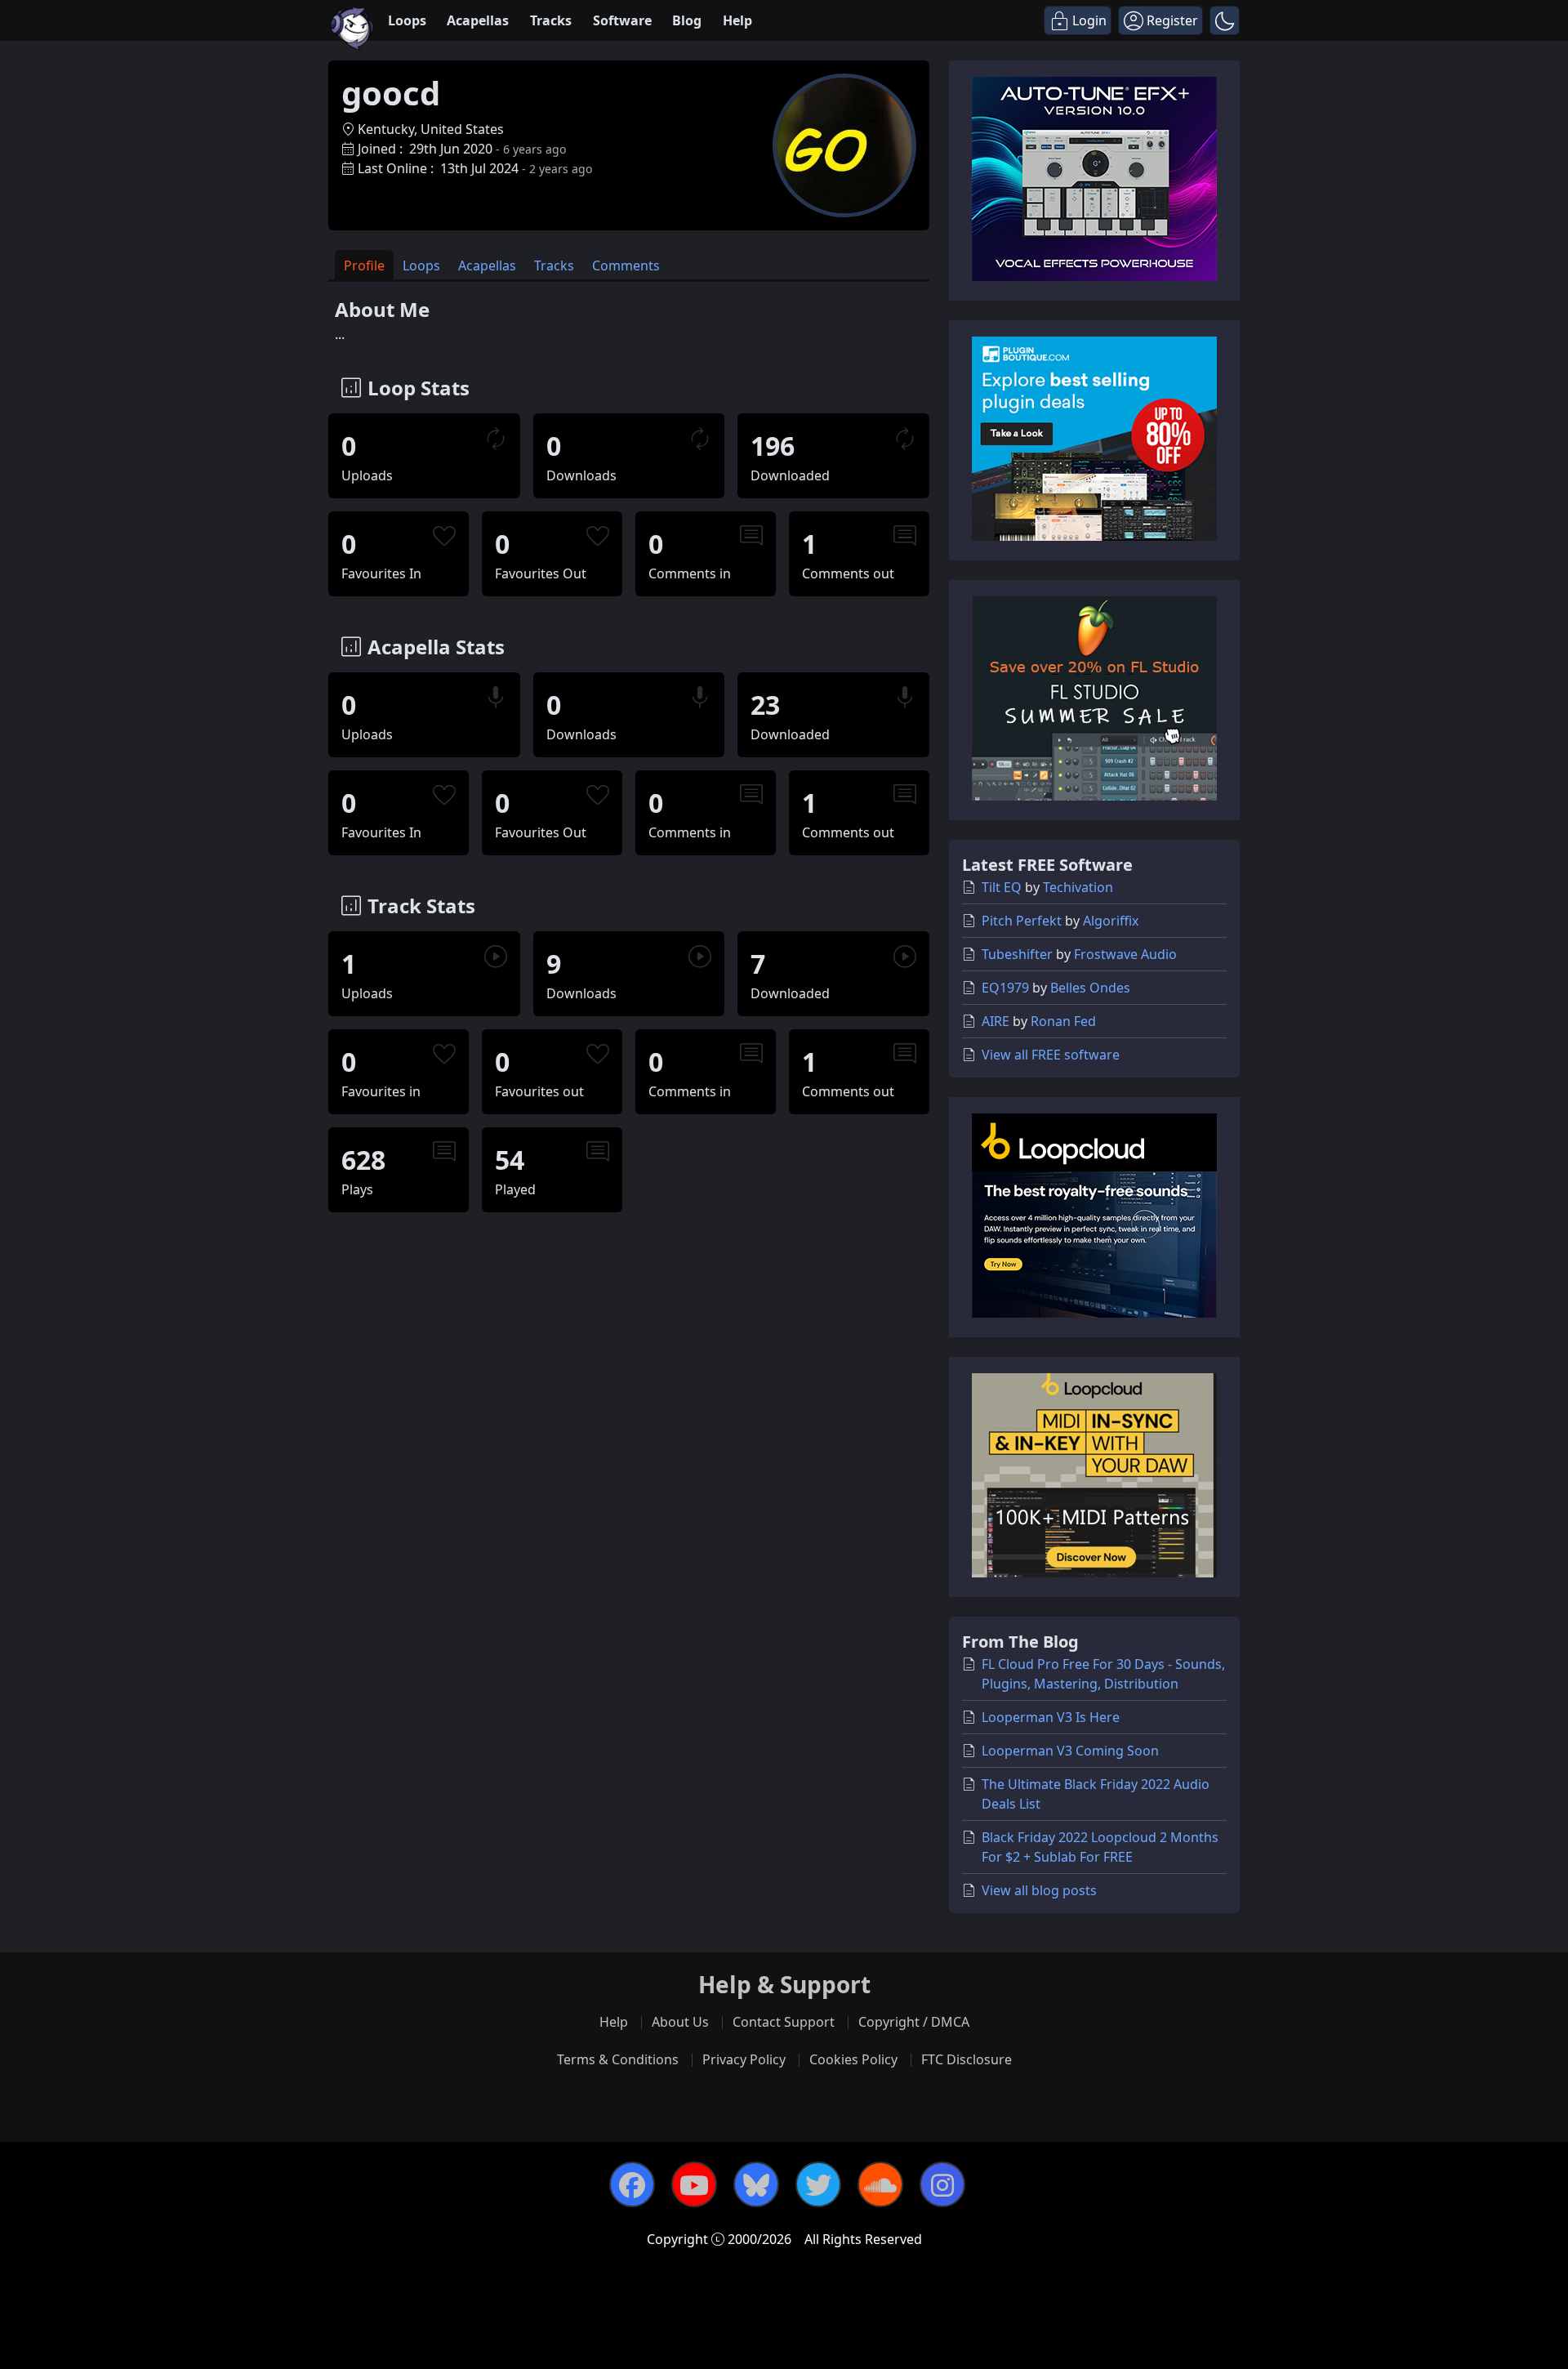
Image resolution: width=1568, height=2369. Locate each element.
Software (622, 20)
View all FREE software (1051, 1055)
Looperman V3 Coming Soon (1070, 1751)
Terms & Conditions (618, 2059)
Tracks (551, 20)
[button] (1225, 20)
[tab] (364, 265)
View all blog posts (1039, 1890)
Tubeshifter (1017, 954)
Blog (687, 20)
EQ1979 (1005, 988)
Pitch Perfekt (1022, 921)
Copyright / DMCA (914, 2022)
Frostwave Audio (1125, 954)
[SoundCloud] (880, 2184)
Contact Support (784, 2022)
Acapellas (478, 20)
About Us (680, 2022)
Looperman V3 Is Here (1051, 1717)
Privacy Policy (744, 2059)
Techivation (1078, 887)
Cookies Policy (853, 2059)
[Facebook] (632, 2184)
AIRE (996, 1021)
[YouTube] (694, 2184)
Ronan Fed (1063, 1021)
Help (737, 20)
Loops (407, 20)
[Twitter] (818, 2184)
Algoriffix (1111, 921)
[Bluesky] (756, 2184)
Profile (364, 265)
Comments (626, 265)
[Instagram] (942, 2184)
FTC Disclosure (967, 2059)
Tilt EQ (1002, 887)
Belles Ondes (1090, 988)
